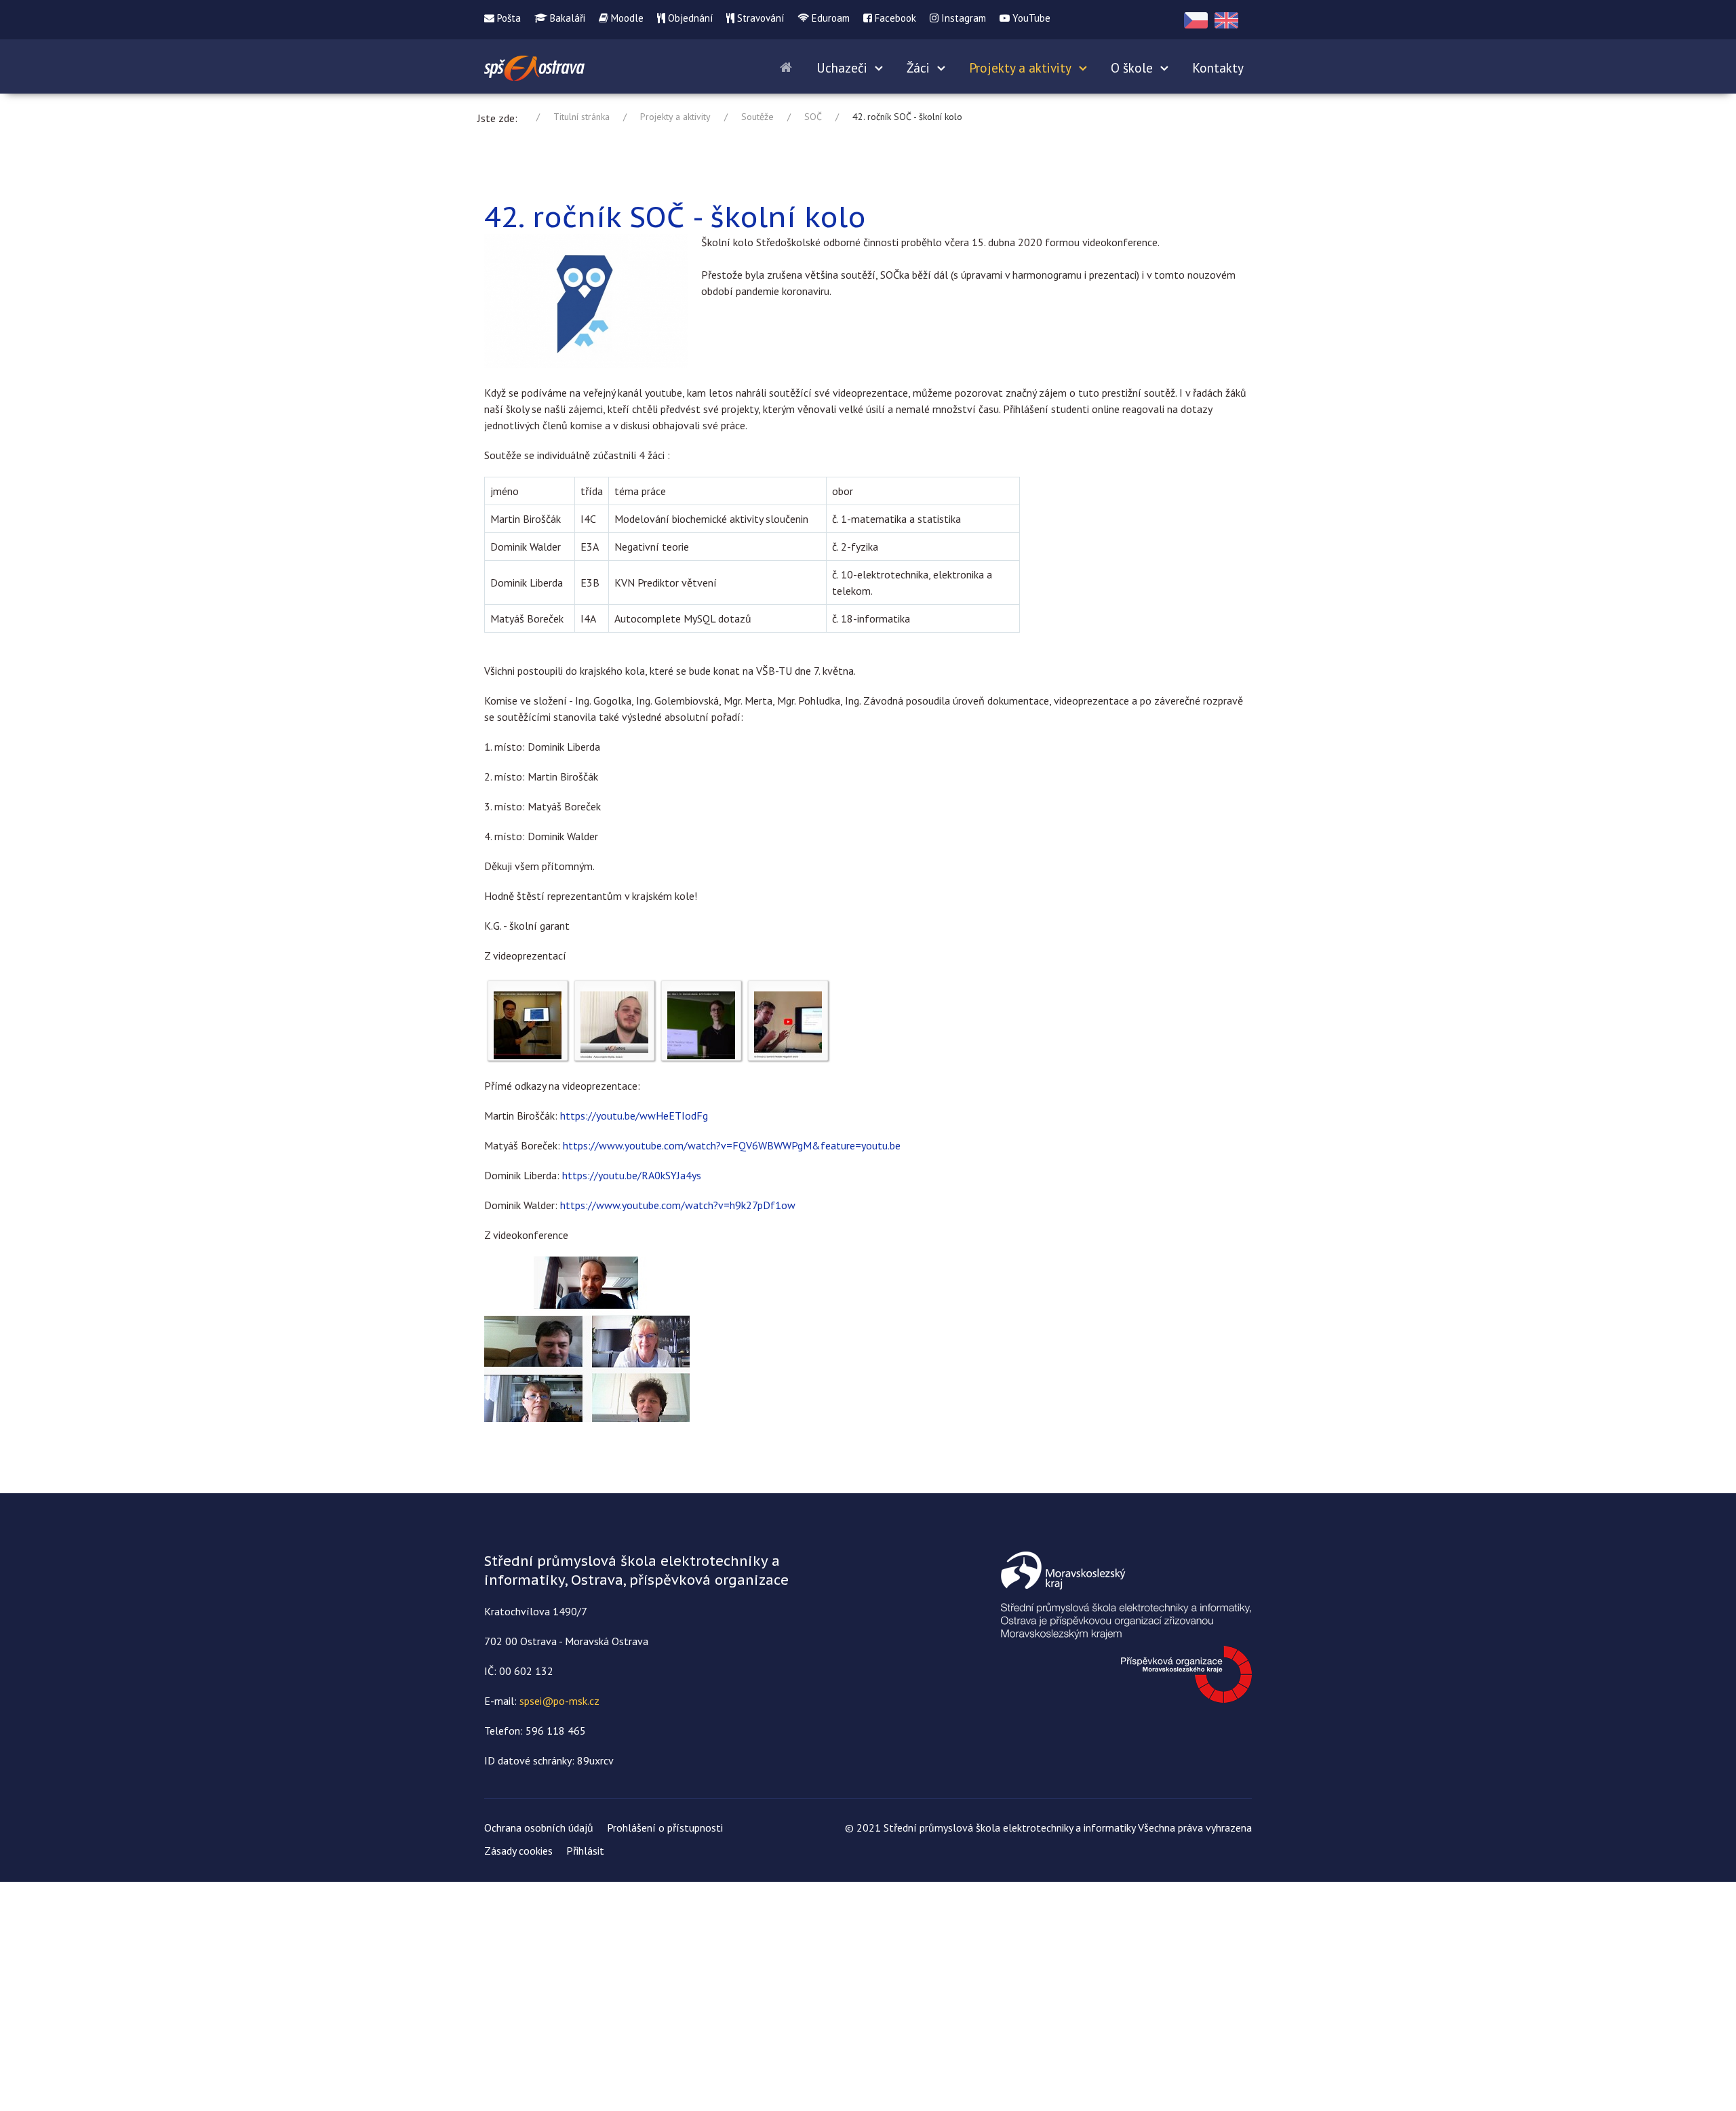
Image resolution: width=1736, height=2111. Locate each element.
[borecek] (614, 1024)
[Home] (788, 66)
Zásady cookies (518, 1851)
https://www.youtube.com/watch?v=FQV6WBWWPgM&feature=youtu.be (732, 1145)
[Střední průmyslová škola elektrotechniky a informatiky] (534, 66)
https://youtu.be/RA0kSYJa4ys (632, 1175)
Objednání (689, 18)
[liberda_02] (701, 1024)
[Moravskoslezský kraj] (1126, 1625)
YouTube (1030, 18)
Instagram (962, 18)
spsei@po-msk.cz (559, 1701)
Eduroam (829, 18)
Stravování (759, 18)
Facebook (894, 18)
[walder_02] (788, 1024)
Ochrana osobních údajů (539, 1828)
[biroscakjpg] (528, 1024)
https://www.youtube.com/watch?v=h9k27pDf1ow (678, 1205)
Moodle (626, 18)
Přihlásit (585, 1851)
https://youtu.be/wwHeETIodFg (634, 1116)
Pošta (508, 18)
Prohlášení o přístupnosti (665, 1828)
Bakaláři (566, 18)
